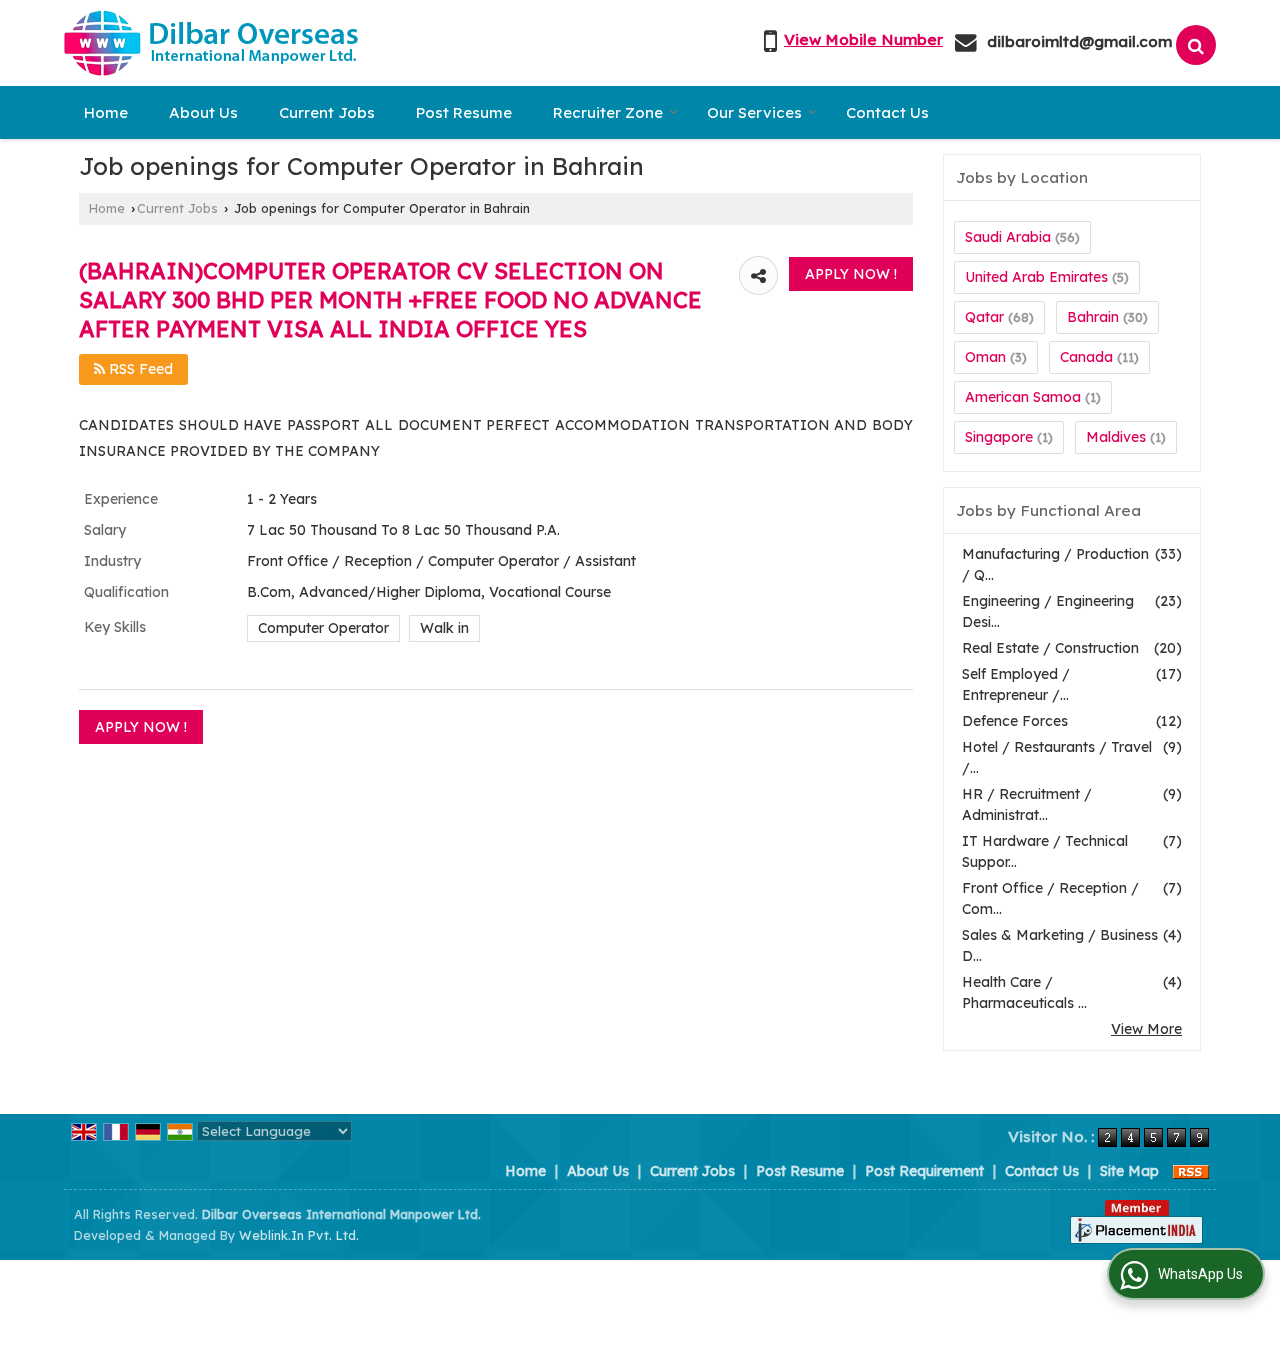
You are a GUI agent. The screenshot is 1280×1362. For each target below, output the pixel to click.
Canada (1086, 357)
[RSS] (1191, 1171)
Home (106, 112)
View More (1146, 1029)
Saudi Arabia (1008, 237)
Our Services (754, 112)
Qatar (984, 317)
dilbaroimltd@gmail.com (1079, 41)
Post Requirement (924, 1171)
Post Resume (464, 112)
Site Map (1129, 1171)
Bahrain (1093, 317)
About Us (203, 112)
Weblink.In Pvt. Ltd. (299, 1235)
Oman (985, 357)
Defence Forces (1015, 721)
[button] (863, 39)
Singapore (999, 437)
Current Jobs (327, 112)
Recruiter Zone (608, 112)
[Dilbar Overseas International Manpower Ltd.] (211, 43)
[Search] (1196, 45)
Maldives (1116, 437)
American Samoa (1023, 397)
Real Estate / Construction (1050, 648)
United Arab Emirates (1036, 277)
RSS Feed (139, 369)
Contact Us (887, 112)
